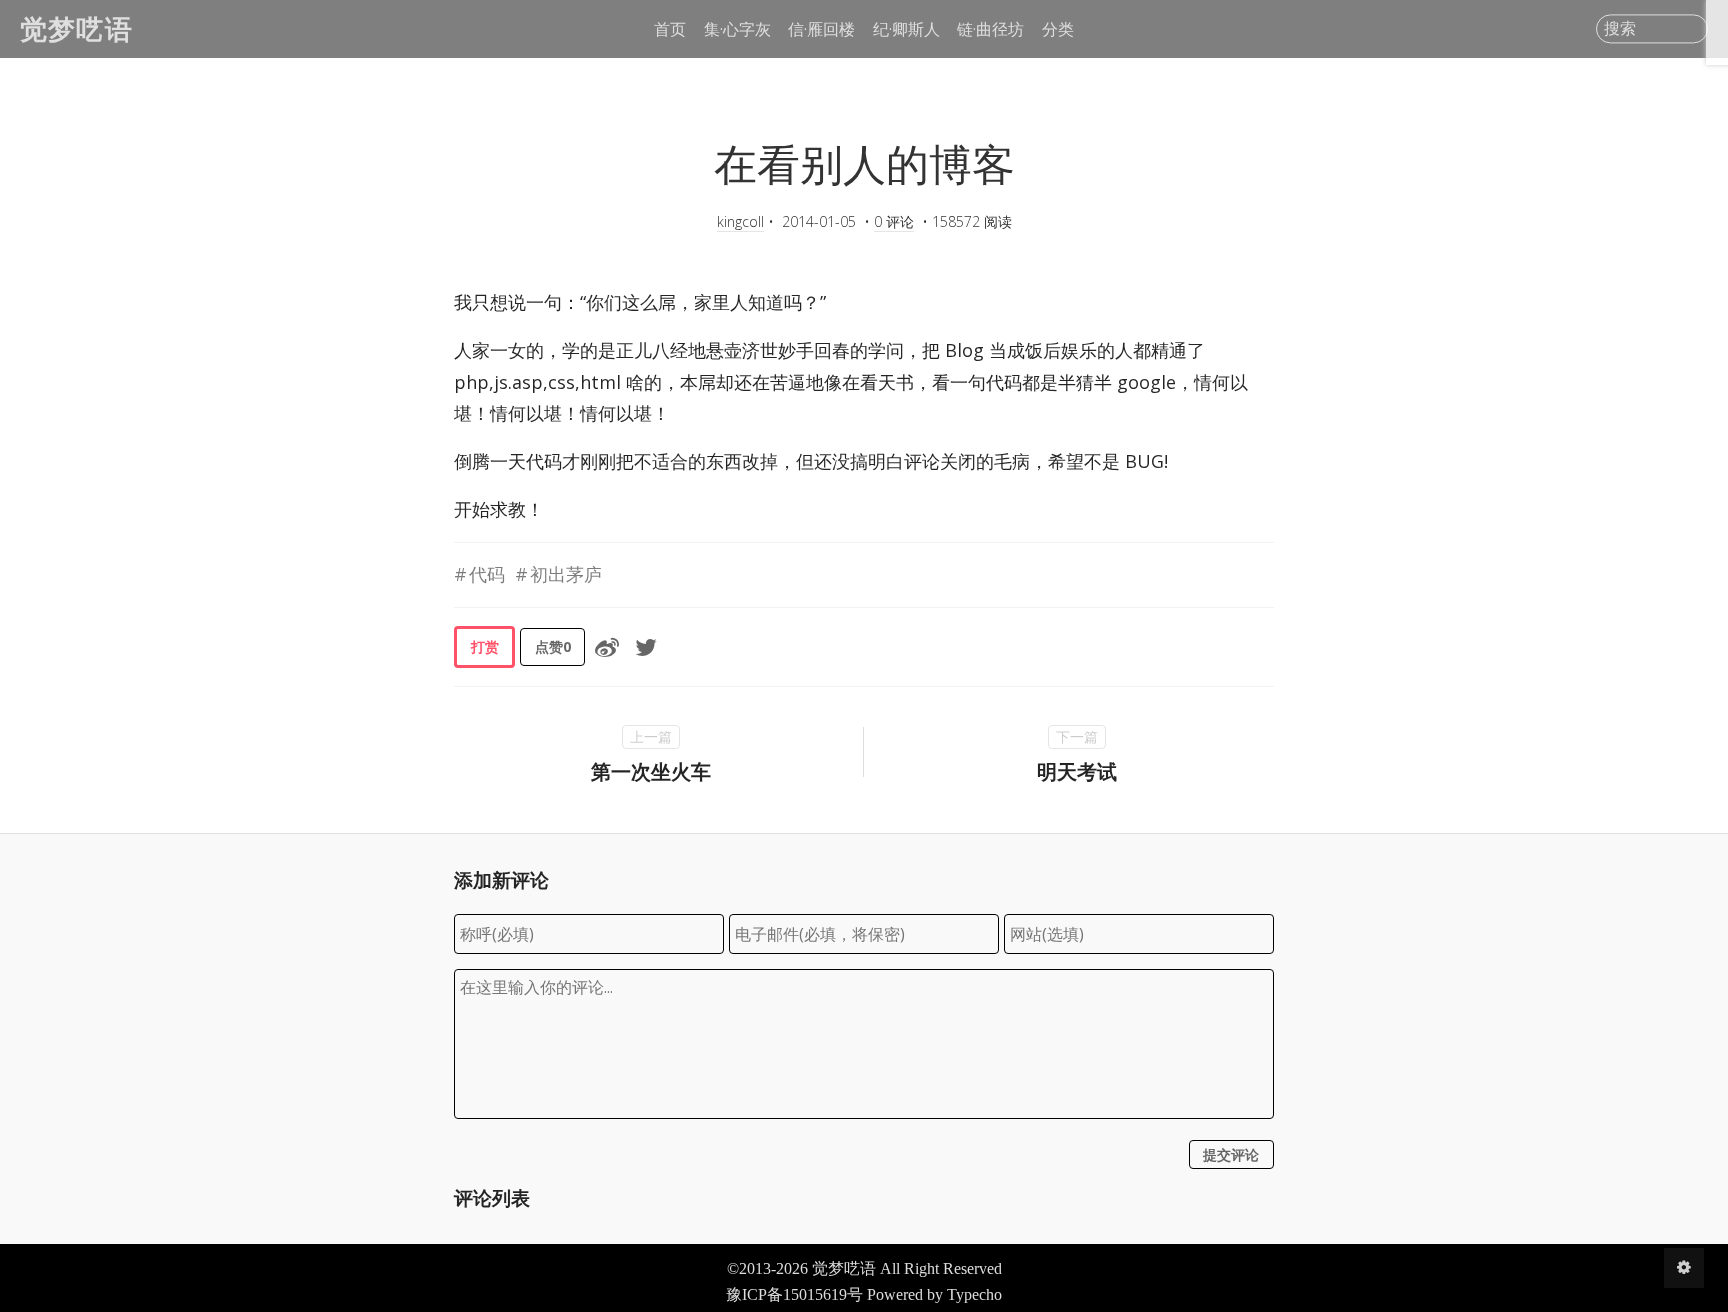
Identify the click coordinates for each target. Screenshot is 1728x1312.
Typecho (974, 1294)
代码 (487, 574)
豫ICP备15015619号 (794, 1294)
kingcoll (740, 221)
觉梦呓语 (76, 28)
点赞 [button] (553, 646)
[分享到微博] (607, 647)
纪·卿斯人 (906, 29)
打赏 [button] (485, 646)
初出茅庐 (566, 574)
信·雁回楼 (821, 29)
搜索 (1620, 29)
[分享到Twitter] (646, 647)
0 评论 (894, 221)
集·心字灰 (737, 29)
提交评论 (1231, 1154)
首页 (670, 29)
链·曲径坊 (990, 29)
